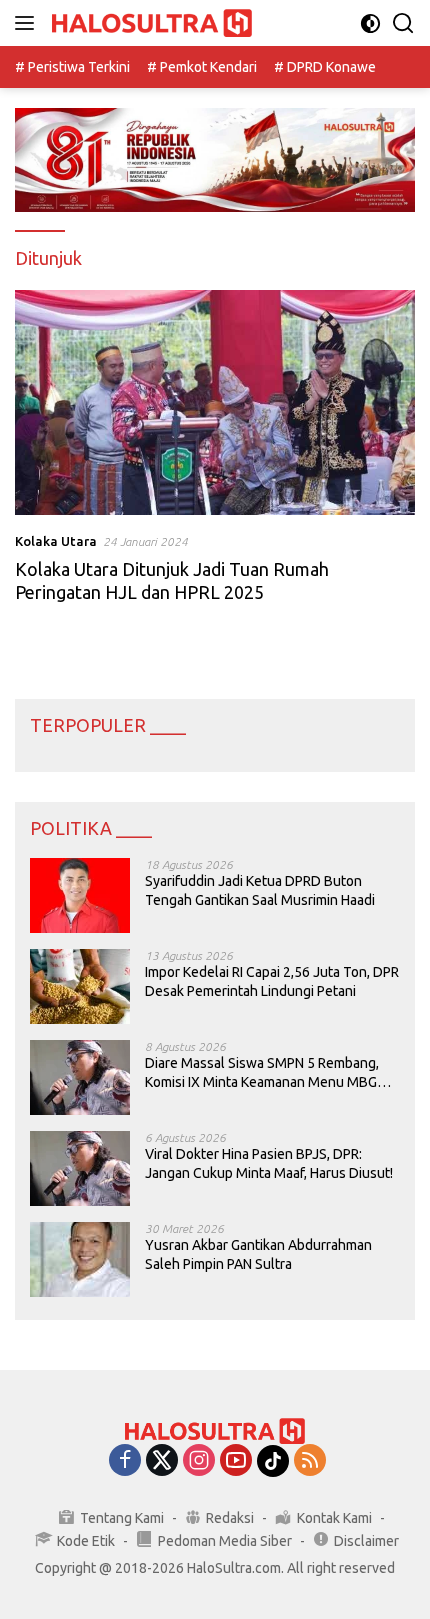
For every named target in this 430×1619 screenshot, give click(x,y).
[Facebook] (125, 1461)
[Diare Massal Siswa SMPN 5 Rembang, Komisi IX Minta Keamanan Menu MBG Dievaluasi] (80, 1077)
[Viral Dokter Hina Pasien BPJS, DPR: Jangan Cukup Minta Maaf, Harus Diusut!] (80, 1168)
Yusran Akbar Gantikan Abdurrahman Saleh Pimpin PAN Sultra (258, 1254)
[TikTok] (273, 1461)
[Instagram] (199, 1461)
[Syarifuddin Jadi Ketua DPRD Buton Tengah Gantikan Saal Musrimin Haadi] (80, 895)
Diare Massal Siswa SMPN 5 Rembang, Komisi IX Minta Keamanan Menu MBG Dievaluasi (262, 1072)
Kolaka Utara (56, 541)
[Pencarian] (403, 23)
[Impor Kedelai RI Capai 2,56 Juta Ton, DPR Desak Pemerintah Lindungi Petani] (80, 986)
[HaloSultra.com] (149, 23)
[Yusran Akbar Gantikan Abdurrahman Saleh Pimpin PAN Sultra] (80, 1259)
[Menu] (28, 23)
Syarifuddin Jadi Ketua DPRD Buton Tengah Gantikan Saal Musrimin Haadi (260, 890)
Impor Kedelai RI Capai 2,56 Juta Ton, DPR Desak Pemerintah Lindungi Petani (272, 981)
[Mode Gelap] (370, 23)
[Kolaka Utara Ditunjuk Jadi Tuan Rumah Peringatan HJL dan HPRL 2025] (215, 402)
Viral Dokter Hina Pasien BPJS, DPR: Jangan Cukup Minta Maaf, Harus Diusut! (269, 1163)
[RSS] (310, 1461)
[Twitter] (162, 1461)
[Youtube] (236, 1461)
